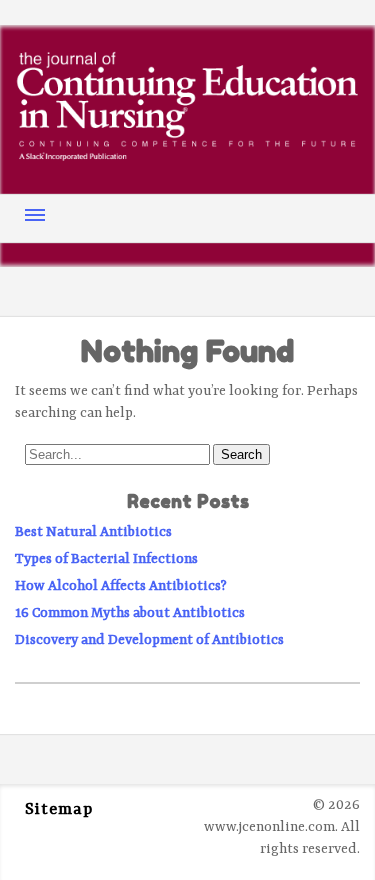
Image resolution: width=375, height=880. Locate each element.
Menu (35, 215)
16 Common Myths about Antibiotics (130, 613)
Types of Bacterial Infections (106, 559)
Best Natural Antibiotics (93, 532)
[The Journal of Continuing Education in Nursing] (187, 154)
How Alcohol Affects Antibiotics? (121, 586)
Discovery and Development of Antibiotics (149, 640)
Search (241, 454)
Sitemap (59, 810)
